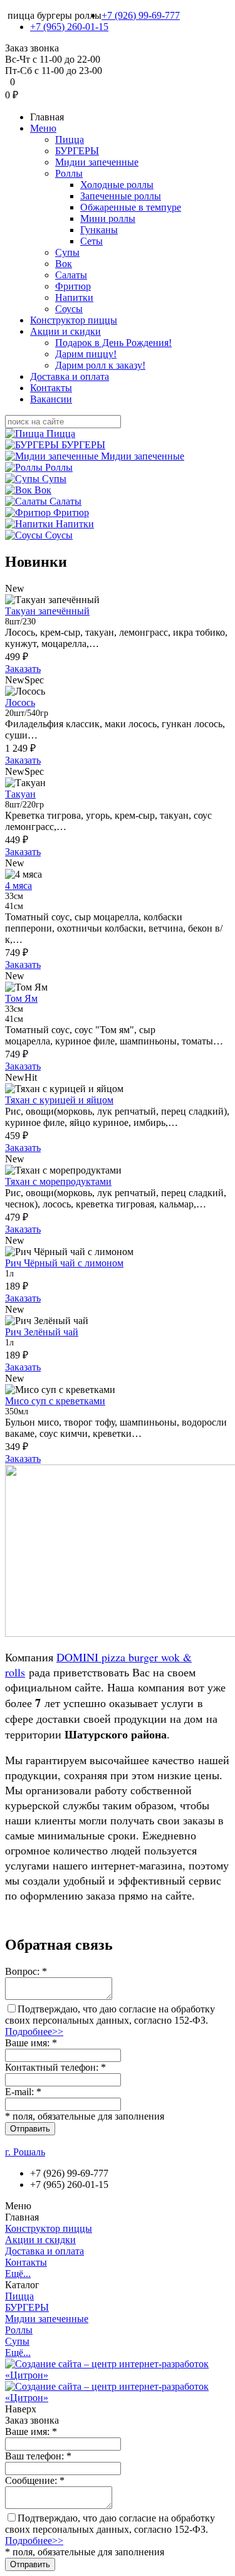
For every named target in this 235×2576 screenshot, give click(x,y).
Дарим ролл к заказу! (100, 365)
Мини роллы (108, 218)
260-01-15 (69, 27)
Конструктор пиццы (74, 320)
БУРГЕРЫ (77, 151)
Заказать (23, 669)
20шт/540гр (27, 713)
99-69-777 (141, 15)
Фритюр (73, 286)
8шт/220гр (24, 805)
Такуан (20, 794)
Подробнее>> (34, 2032)
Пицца (70, 139)
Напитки (74, 297)
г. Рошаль (25, 2152)
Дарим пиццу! (86, 354)
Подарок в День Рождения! (113, 343)
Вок (64, 264)
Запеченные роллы (121, 196)
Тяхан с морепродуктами (58, 1181)
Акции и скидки (65, 331)
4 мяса (18, 886)
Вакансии (51, 399)
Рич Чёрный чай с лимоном (64, 1263)
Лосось (20, 702)
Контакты (51, 388)
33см (14, 896)
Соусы (69, 309)
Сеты (91, 241)
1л (9, 1274)
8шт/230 (20, 622)
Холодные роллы (117, 185)
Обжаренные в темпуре (131, 207)
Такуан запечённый (47, 611)
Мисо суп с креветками (55, 1401)
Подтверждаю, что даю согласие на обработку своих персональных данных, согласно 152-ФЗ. (110, 2020)
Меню (43, 128)
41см (14, 906)
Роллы (69, 173)
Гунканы (99, 230)
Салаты (71, 275)
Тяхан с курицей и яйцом (59, 1100)
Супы (67, 252)
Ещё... (18, 2274)
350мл (17, 1412)
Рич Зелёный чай (42, 1332)
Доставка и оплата (70, 376)
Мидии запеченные (97, 162)
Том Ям (21, 998)
